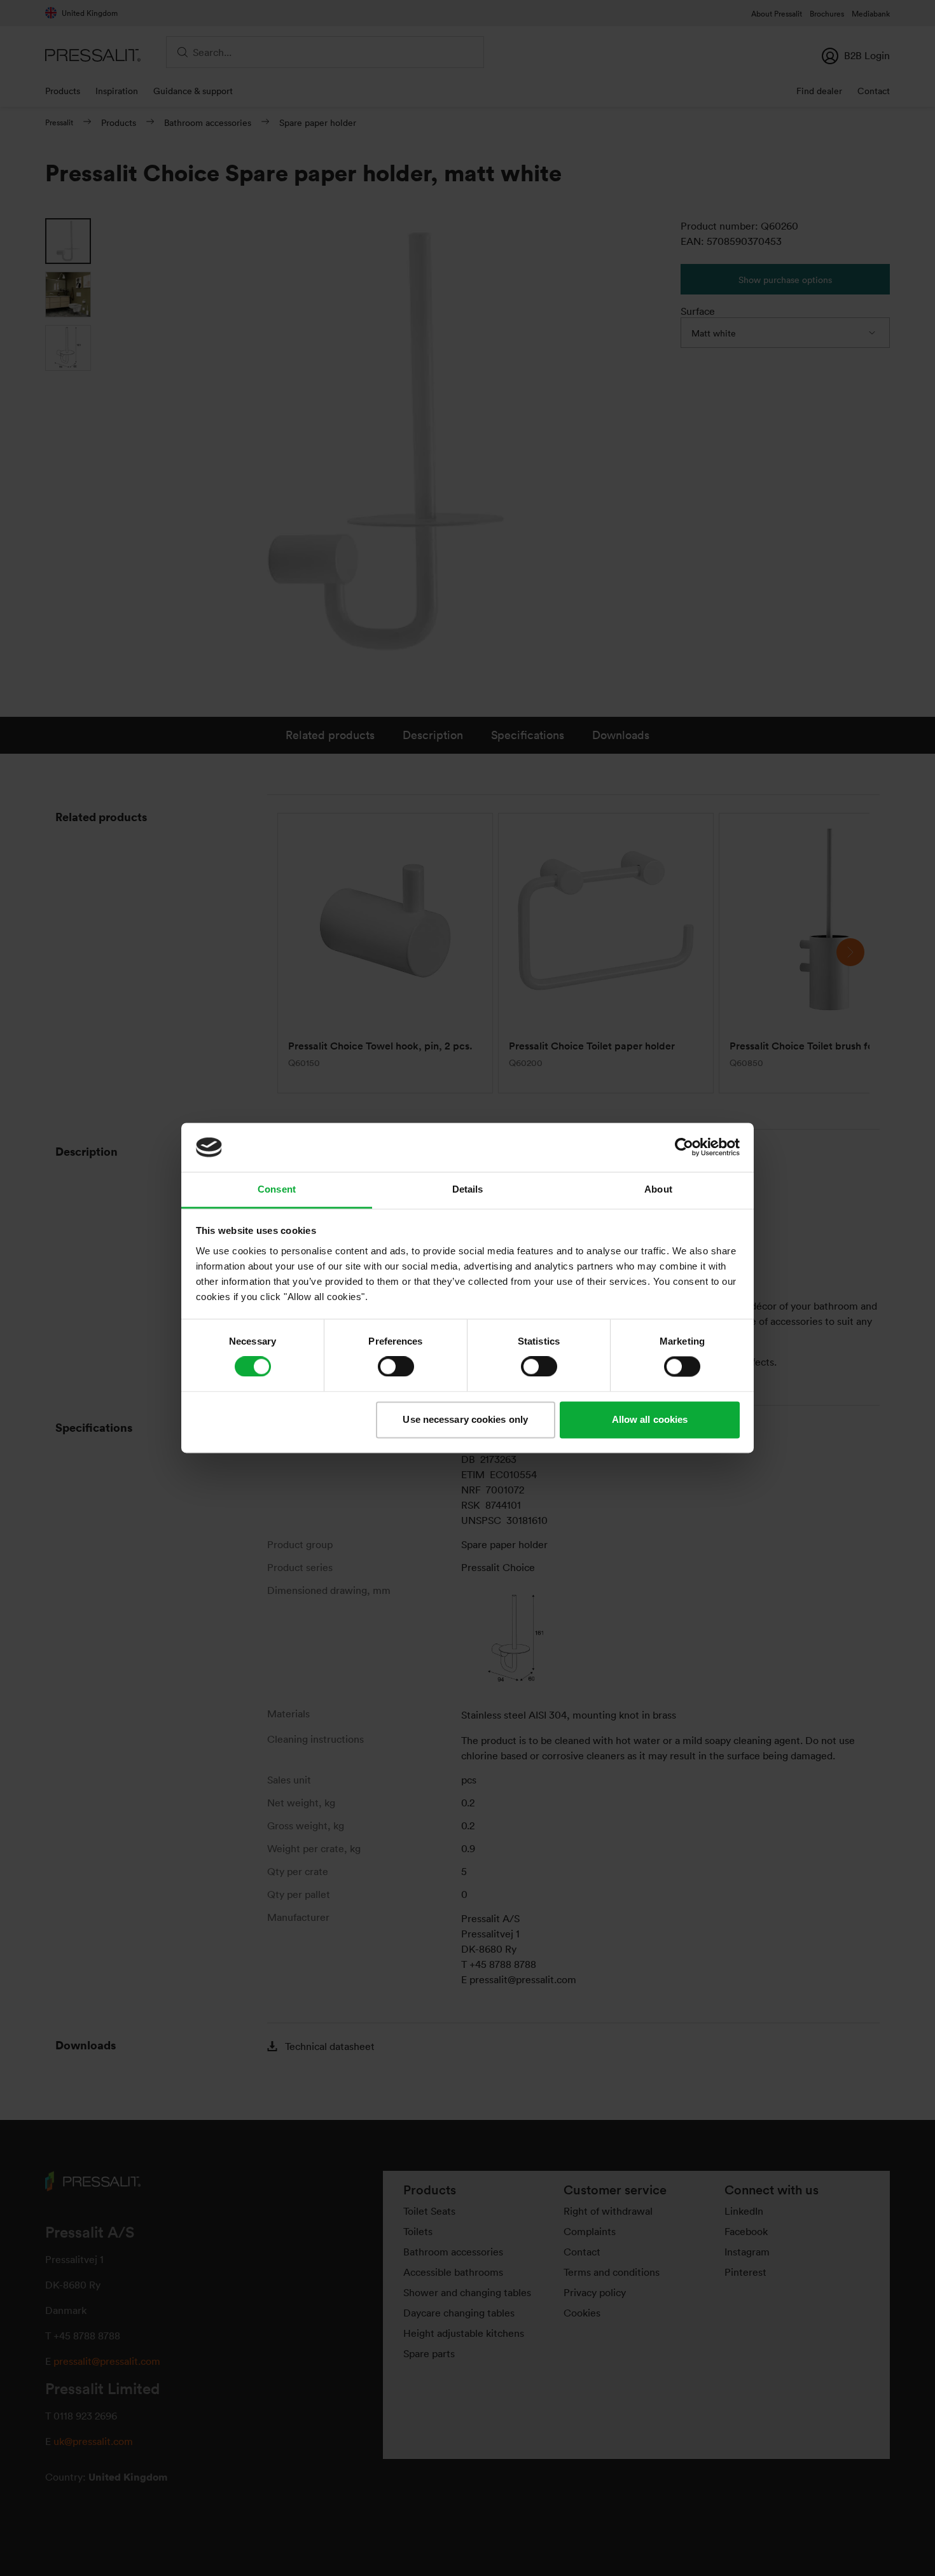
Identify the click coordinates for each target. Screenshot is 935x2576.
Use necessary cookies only (465, 1419)
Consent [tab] (277, 1189)
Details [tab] (468, 1189)
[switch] (396, 1367)
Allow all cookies (650, 1419)
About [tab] (658, 1189)
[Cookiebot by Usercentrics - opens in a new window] (684, 1147)
